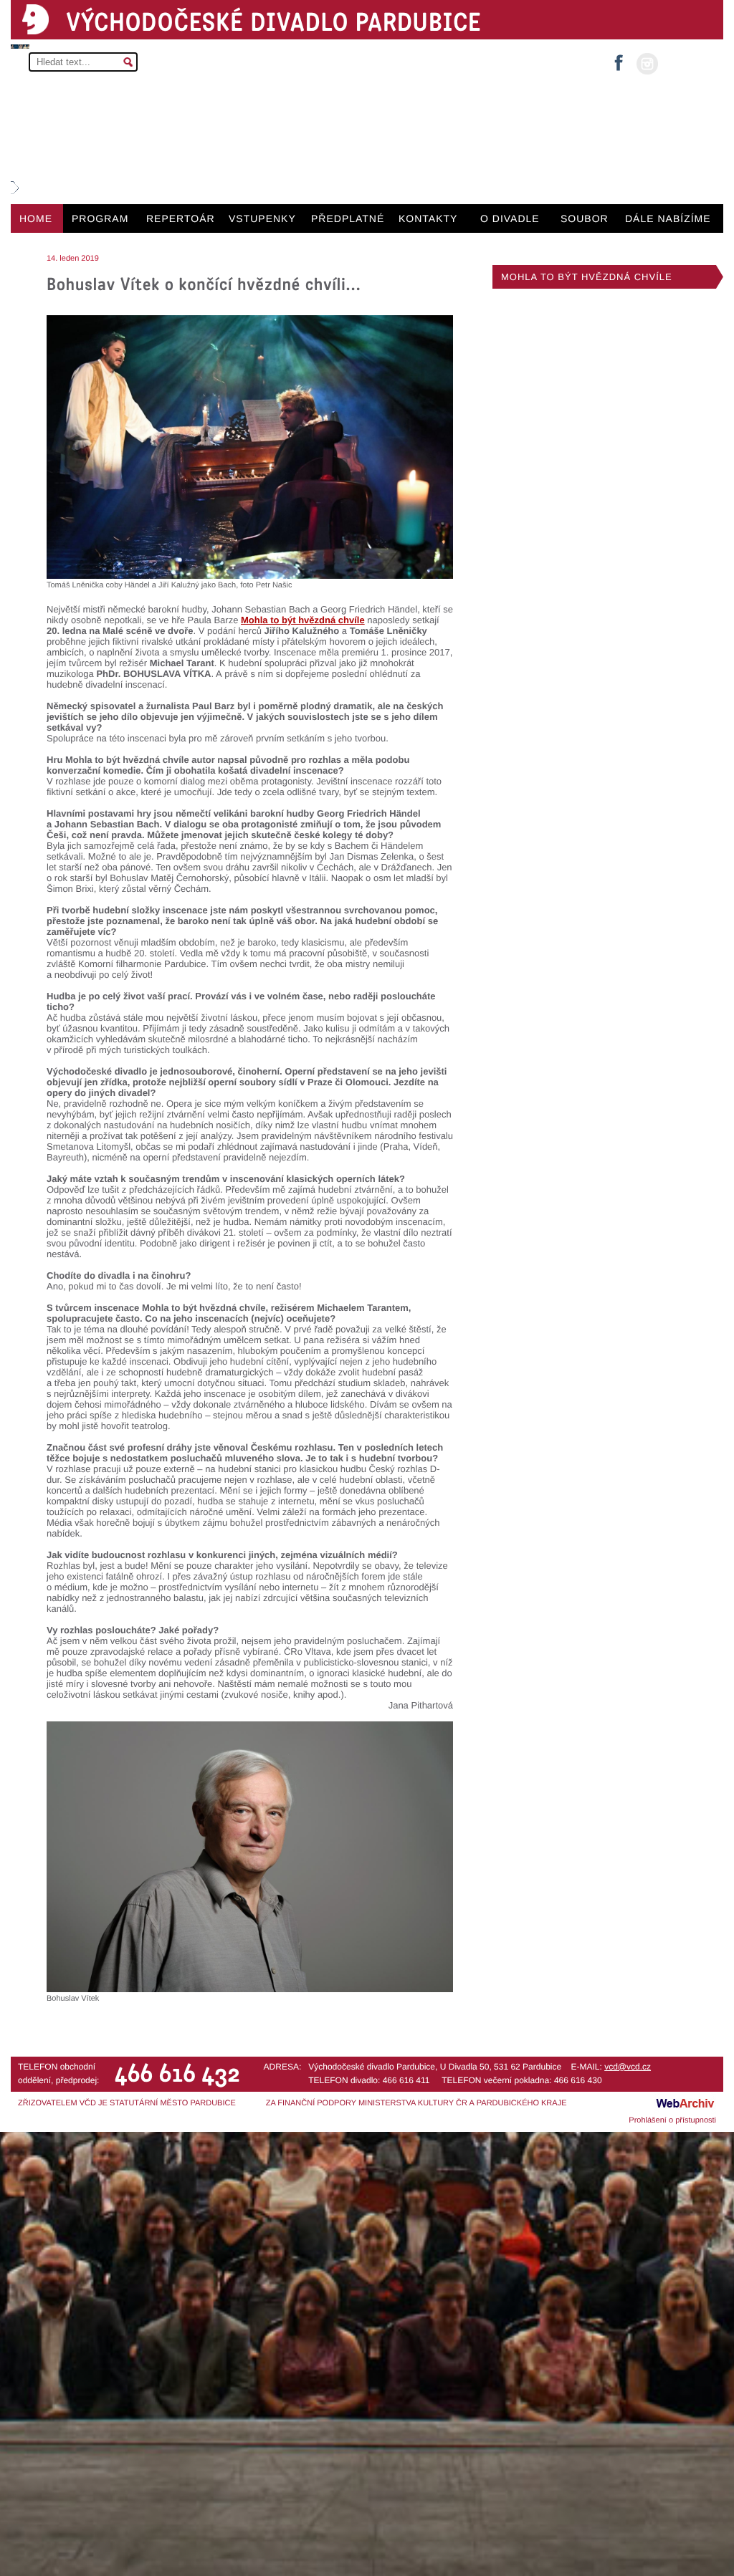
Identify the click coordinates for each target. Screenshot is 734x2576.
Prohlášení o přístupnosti (672, 2120)
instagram (647, 64)
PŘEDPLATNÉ (348, 218)
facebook (619, 58)
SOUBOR (585, 218)
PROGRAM (100, 218)
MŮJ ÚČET (689, 63)
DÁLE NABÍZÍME (668, 218)
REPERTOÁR (181, 218)
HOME (36, 218)
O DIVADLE (510, 218)
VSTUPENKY (262, 218)
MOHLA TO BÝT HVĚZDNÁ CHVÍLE (587, 277)
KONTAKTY (428, 218)
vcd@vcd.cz (628, 2067)
